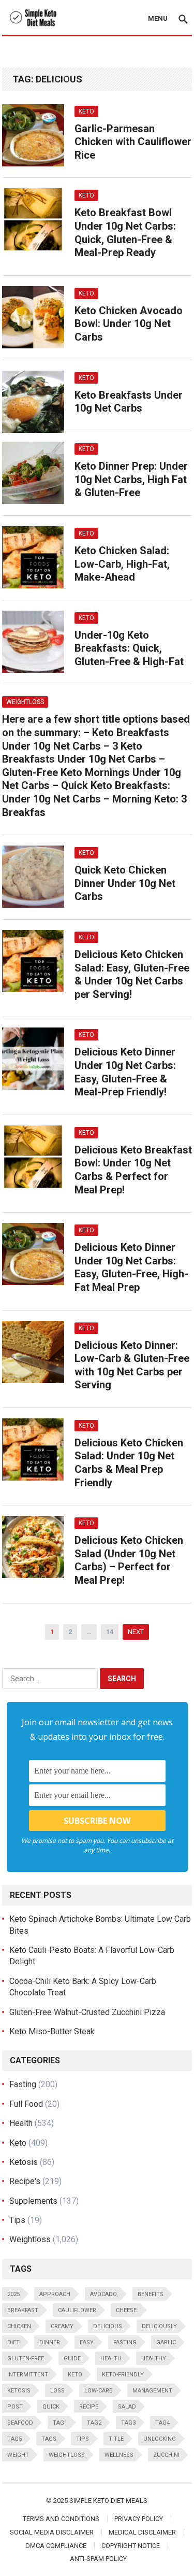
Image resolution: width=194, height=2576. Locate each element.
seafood (20, 2423)
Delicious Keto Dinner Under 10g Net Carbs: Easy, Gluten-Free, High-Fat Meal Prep (131, 1267)
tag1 (60, 2423)
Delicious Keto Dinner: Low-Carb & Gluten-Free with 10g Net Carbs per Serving (132, 1365)
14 (110, 1632)
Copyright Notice (131, 2546)
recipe (89, 2407)
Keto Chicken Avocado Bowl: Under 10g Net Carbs (129, 324)
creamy (62, 2326)
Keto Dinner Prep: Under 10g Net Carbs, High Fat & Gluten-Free (131, 479)
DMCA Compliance (56, 2546)
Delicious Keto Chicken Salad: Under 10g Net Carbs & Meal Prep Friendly (129, 1463)
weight (18, 2455)
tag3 (128, 2423)
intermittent (28, 2375)
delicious (108, 2326)
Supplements (33, 2201)
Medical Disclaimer (142, 2532)
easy (87, 2342)
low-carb (99, 2391)
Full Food (26, 2104)
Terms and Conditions (61, 2519)
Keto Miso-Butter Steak (52, 2031)
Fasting (23, 2084)
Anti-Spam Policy (98, 2559)
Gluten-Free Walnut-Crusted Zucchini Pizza (87, 2012)
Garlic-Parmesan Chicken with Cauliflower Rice (133, 142)
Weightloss (25, 702)
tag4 (162, 2423)
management (152, 2391)
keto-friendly (123, 2375)
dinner (50, 2342)
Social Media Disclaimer (52, 2532)
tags (49, 2439)
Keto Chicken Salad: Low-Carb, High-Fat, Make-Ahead (122, 564)
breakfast (23, 2310)
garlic (166, 2342)
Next (136, 1632)
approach (55, 2294)
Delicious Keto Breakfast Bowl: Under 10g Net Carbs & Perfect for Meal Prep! (133, 1170)
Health (21, 2123)
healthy (154, 2359)
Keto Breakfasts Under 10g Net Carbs (129, 402)
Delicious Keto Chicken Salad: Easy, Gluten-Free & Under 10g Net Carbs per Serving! (132, 974)
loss (57, 2391)
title (116, 2439)
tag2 (94, 2423)
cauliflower (77, 2310)
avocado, (104, 2294)
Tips (17, 2220)
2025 (13, 2294)
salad (127, 2407)
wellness (119, 2455)
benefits (151, 2294)
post (15, 2407)
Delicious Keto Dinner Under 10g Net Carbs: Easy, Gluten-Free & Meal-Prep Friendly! (125, 1072)
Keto (86, 111)
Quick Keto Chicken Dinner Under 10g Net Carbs (125, 883)
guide (72, 2359)
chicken (19, 2326)
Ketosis (24, 2162)
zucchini (166, 2455)
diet (13, 2342)
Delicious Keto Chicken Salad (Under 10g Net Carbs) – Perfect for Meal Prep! (129, 1560)
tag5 (14, 2439)
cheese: (127, 2310)
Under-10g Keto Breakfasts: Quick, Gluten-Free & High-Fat (129, 648)
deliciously (159, 2326)
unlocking (160, 2439)
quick (51, 2407)
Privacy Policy (139, 2519)
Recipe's (25, 2181)
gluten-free (26, 2359)
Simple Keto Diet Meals (108, 2501)
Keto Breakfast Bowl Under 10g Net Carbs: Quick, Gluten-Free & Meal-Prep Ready (125, 233)
